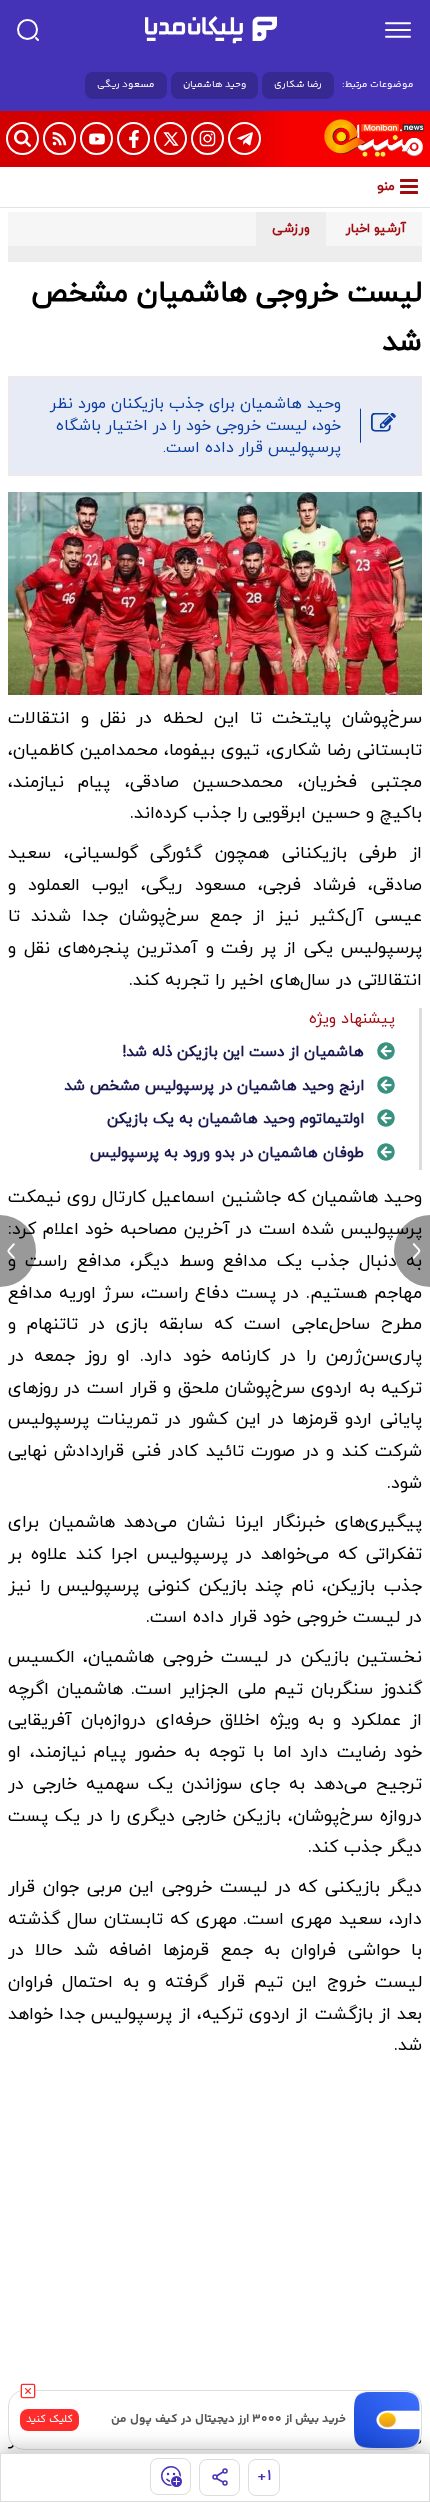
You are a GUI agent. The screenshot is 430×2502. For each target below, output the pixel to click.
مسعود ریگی (126, 85)
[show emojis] (170, 2476)
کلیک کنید (49, 2419)
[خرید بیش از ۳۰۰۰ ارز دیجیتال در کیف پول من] (387, 2420)
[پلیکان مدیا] (211, 30)
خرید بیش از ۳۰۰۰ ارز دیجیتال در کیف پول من (228, 2419)
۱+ (264, 2476)
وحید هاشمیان (214, 85)
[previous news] (18, 1251)
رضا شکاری (298, 85)
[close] (28, 2391)
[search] (28, 30)
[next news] (412, 1251)
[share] (219, 2477)
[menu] (398, 30)
